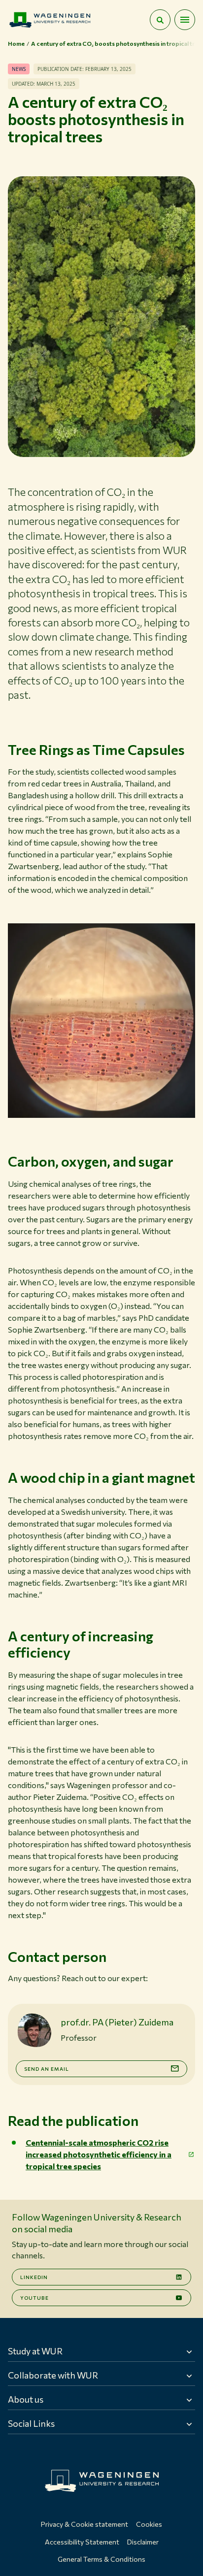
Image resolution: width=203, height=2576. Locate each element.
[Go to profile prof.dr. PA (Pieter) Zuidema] (34, 2030)
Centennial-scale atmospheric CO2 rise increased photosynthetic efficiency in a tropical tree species (99, 2154)
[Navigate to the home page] (50, 20)
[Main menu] (185, 20)
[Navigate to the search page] (160, 20)
